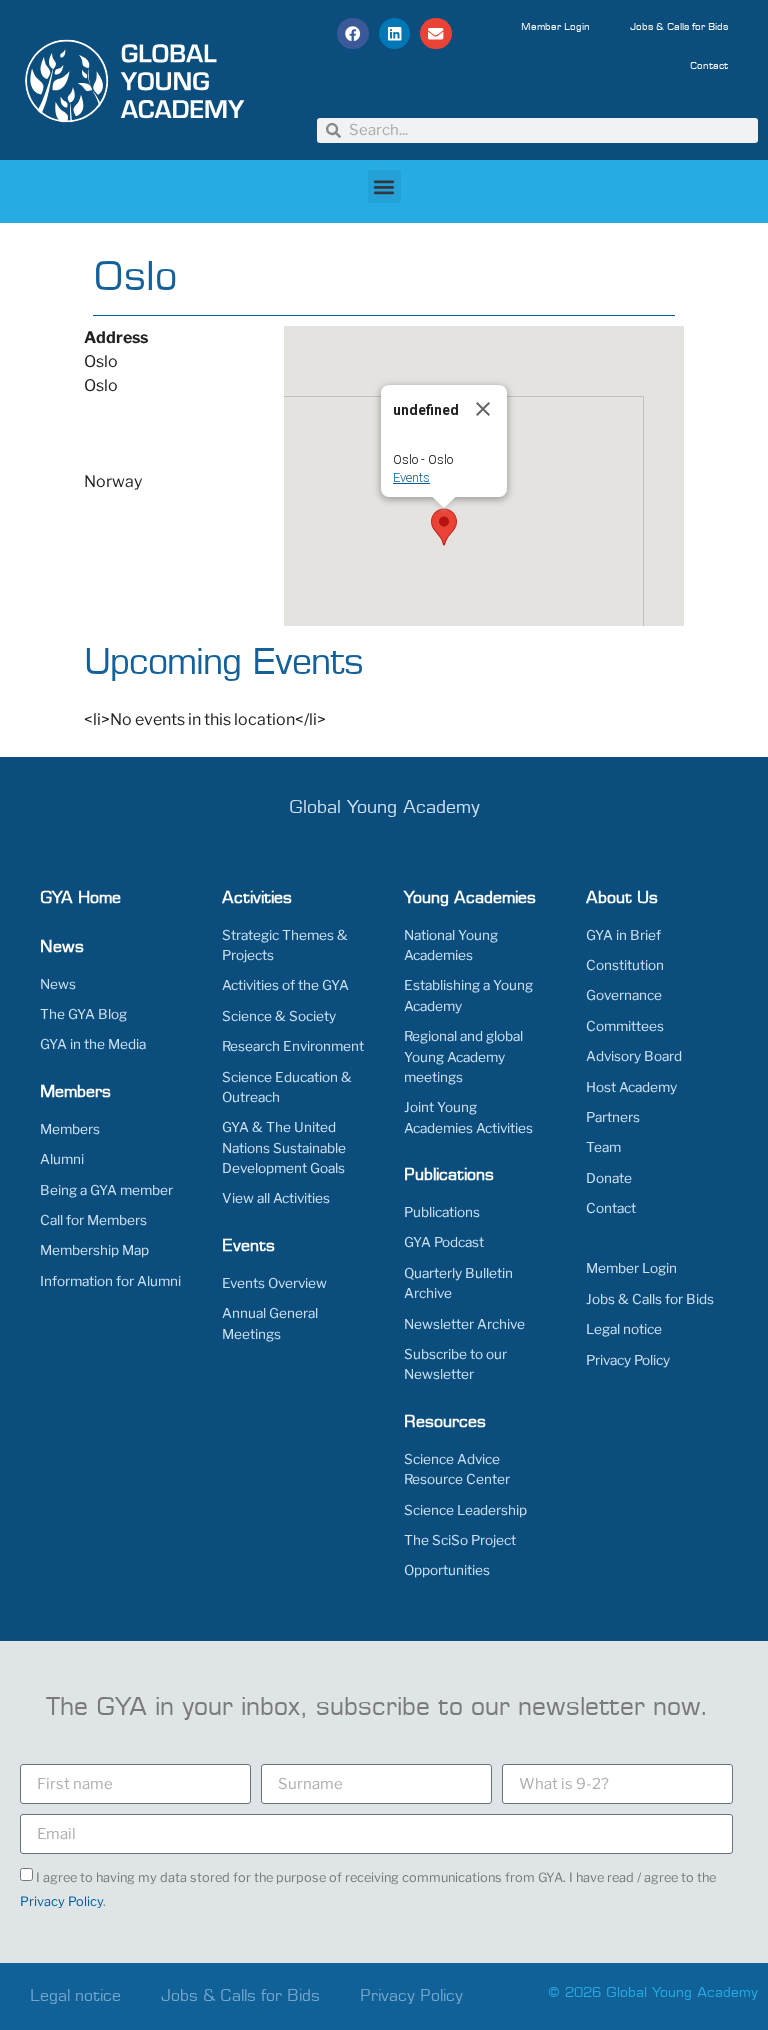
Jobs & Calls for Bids (679, 27)
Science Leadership (465, 1510)
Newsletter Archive (464, 1324)
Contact (709, 66)
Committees (625, 1026)
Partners (613, 1117)
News (58, 984)
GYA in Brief (623, 935)
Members (70, 1129)
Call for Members (93, 1220)
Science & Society (279, 1016)
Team (603, 1147)
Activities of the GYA (285, 985)
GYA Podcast (444, 1242)
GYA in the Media (93, 1044)
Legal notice (624, 1329)
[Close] (483, 409)
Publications (442, 1212)
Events (411, 477)
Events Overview (274, 1283)
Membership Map (94, 1250)
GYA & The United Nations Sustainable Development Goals (284, 1147)
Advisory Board (634, 1056)
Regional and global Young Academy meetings (463, 1056)
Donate (609, 1178)
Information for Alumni (110, 1281)
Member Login (555, 27)
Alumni (62, 1159)
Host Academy (631, 1087)
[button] (353, 34)
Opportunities (447, 1570)
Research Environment (293, 1046)
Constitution (625, 965)
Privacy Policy (628, 1360)
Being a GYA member (106, 1190)
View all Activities (276, 1198)
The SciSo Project (460, 1540)
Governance (624, 995)
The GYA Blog (83, 1014)
